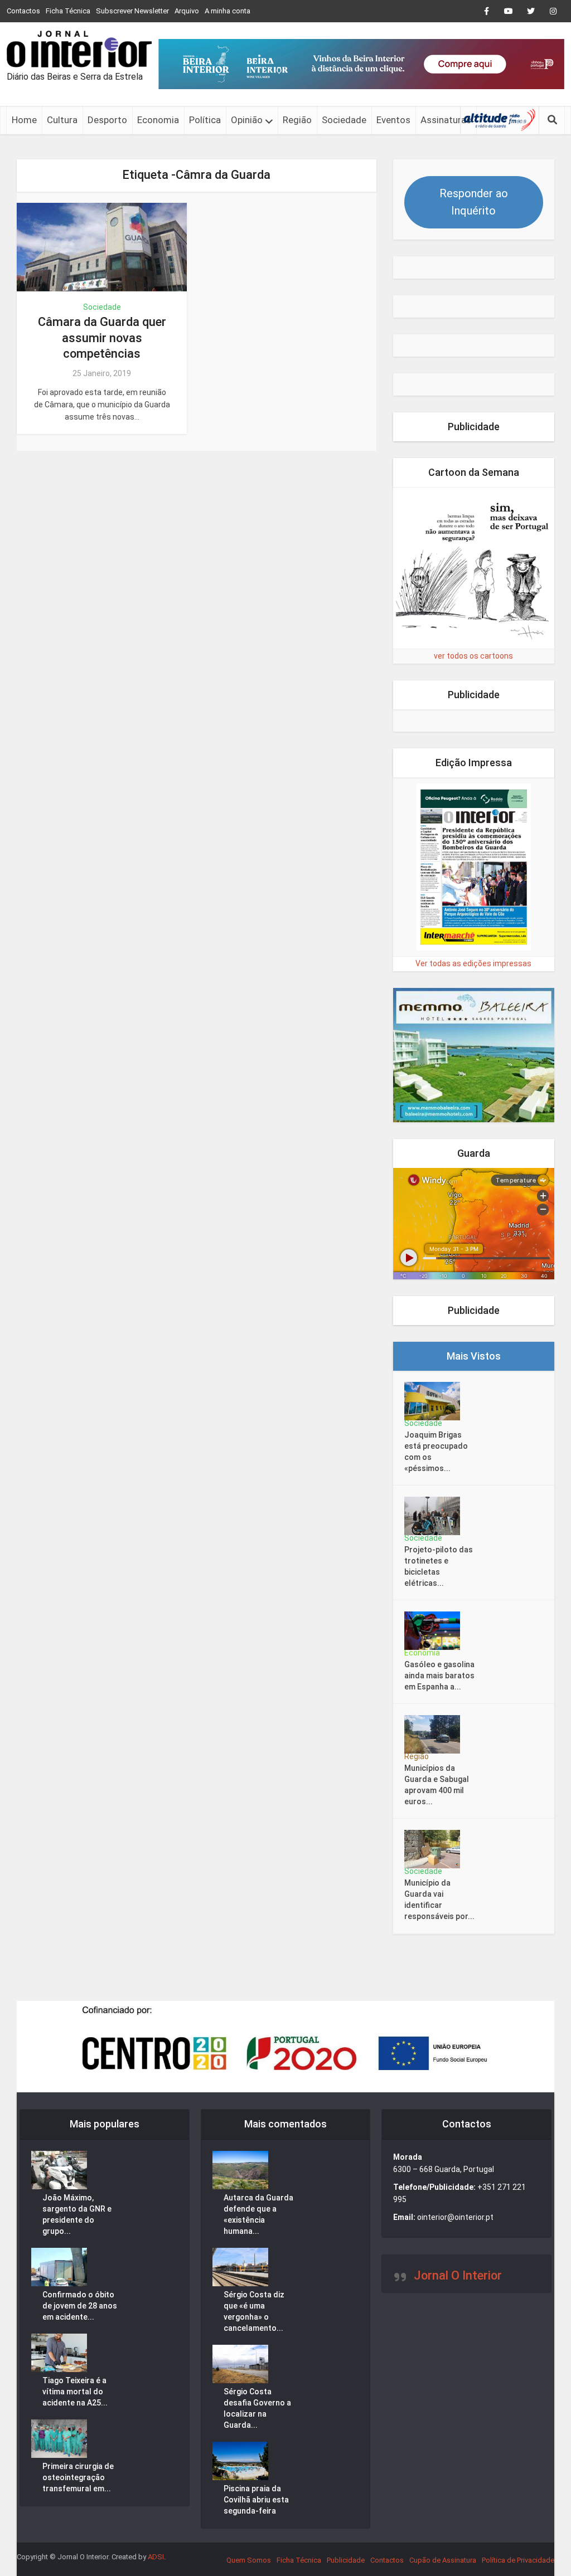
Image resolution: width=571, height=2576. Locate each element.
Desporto (107, 120)
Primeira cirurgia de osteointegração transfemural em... (78, 2477)
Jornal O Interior (458, 2275)
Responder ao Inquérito (474, 202)
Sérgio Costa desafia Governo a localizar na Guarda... (257, 2408)
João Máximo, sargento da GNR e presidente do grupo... (77, 2214)
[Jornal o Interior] (79, 49)
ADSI (156, 2557)
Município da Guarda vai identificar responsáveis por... (439, 1900)
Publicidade (346, 2560)
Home (24, 120)
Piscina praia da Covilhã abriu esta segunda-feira (256, 2500)
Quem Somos (249, 2560)
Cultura (62, 120)
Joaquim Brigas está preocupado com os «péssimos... (436, 1452)
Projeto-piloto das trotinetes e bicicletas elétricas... (439, 1566)
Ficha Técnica (68, 11)
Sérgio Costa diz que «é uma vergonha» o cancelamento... (254, 2311)
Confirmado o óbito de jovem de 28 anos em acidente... (80, 2306)
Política (205, 120)
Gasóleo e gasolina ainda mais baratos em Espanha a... (439, 1676)
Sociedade (344, 120)
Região (297, 120)
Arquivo (187, 11)
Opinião (247, 120)
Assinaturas (446, 120)
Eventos (393, 120)
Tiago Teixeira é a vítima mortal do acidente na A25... (75, 2392)
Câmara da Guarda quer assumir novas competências (102, 338)
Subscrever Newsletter (132, 11)
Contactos (23, 11)
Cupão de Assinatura (443, 2560)
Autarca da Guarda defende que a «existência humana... (258, 2214)
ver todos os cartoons (473, 656)
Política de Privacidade (518, 2560)
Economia (158, 120)
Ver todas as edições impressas (473, 963)
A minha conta (228, 11)
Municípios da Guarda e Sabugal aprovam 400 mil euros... (437, 1785)
